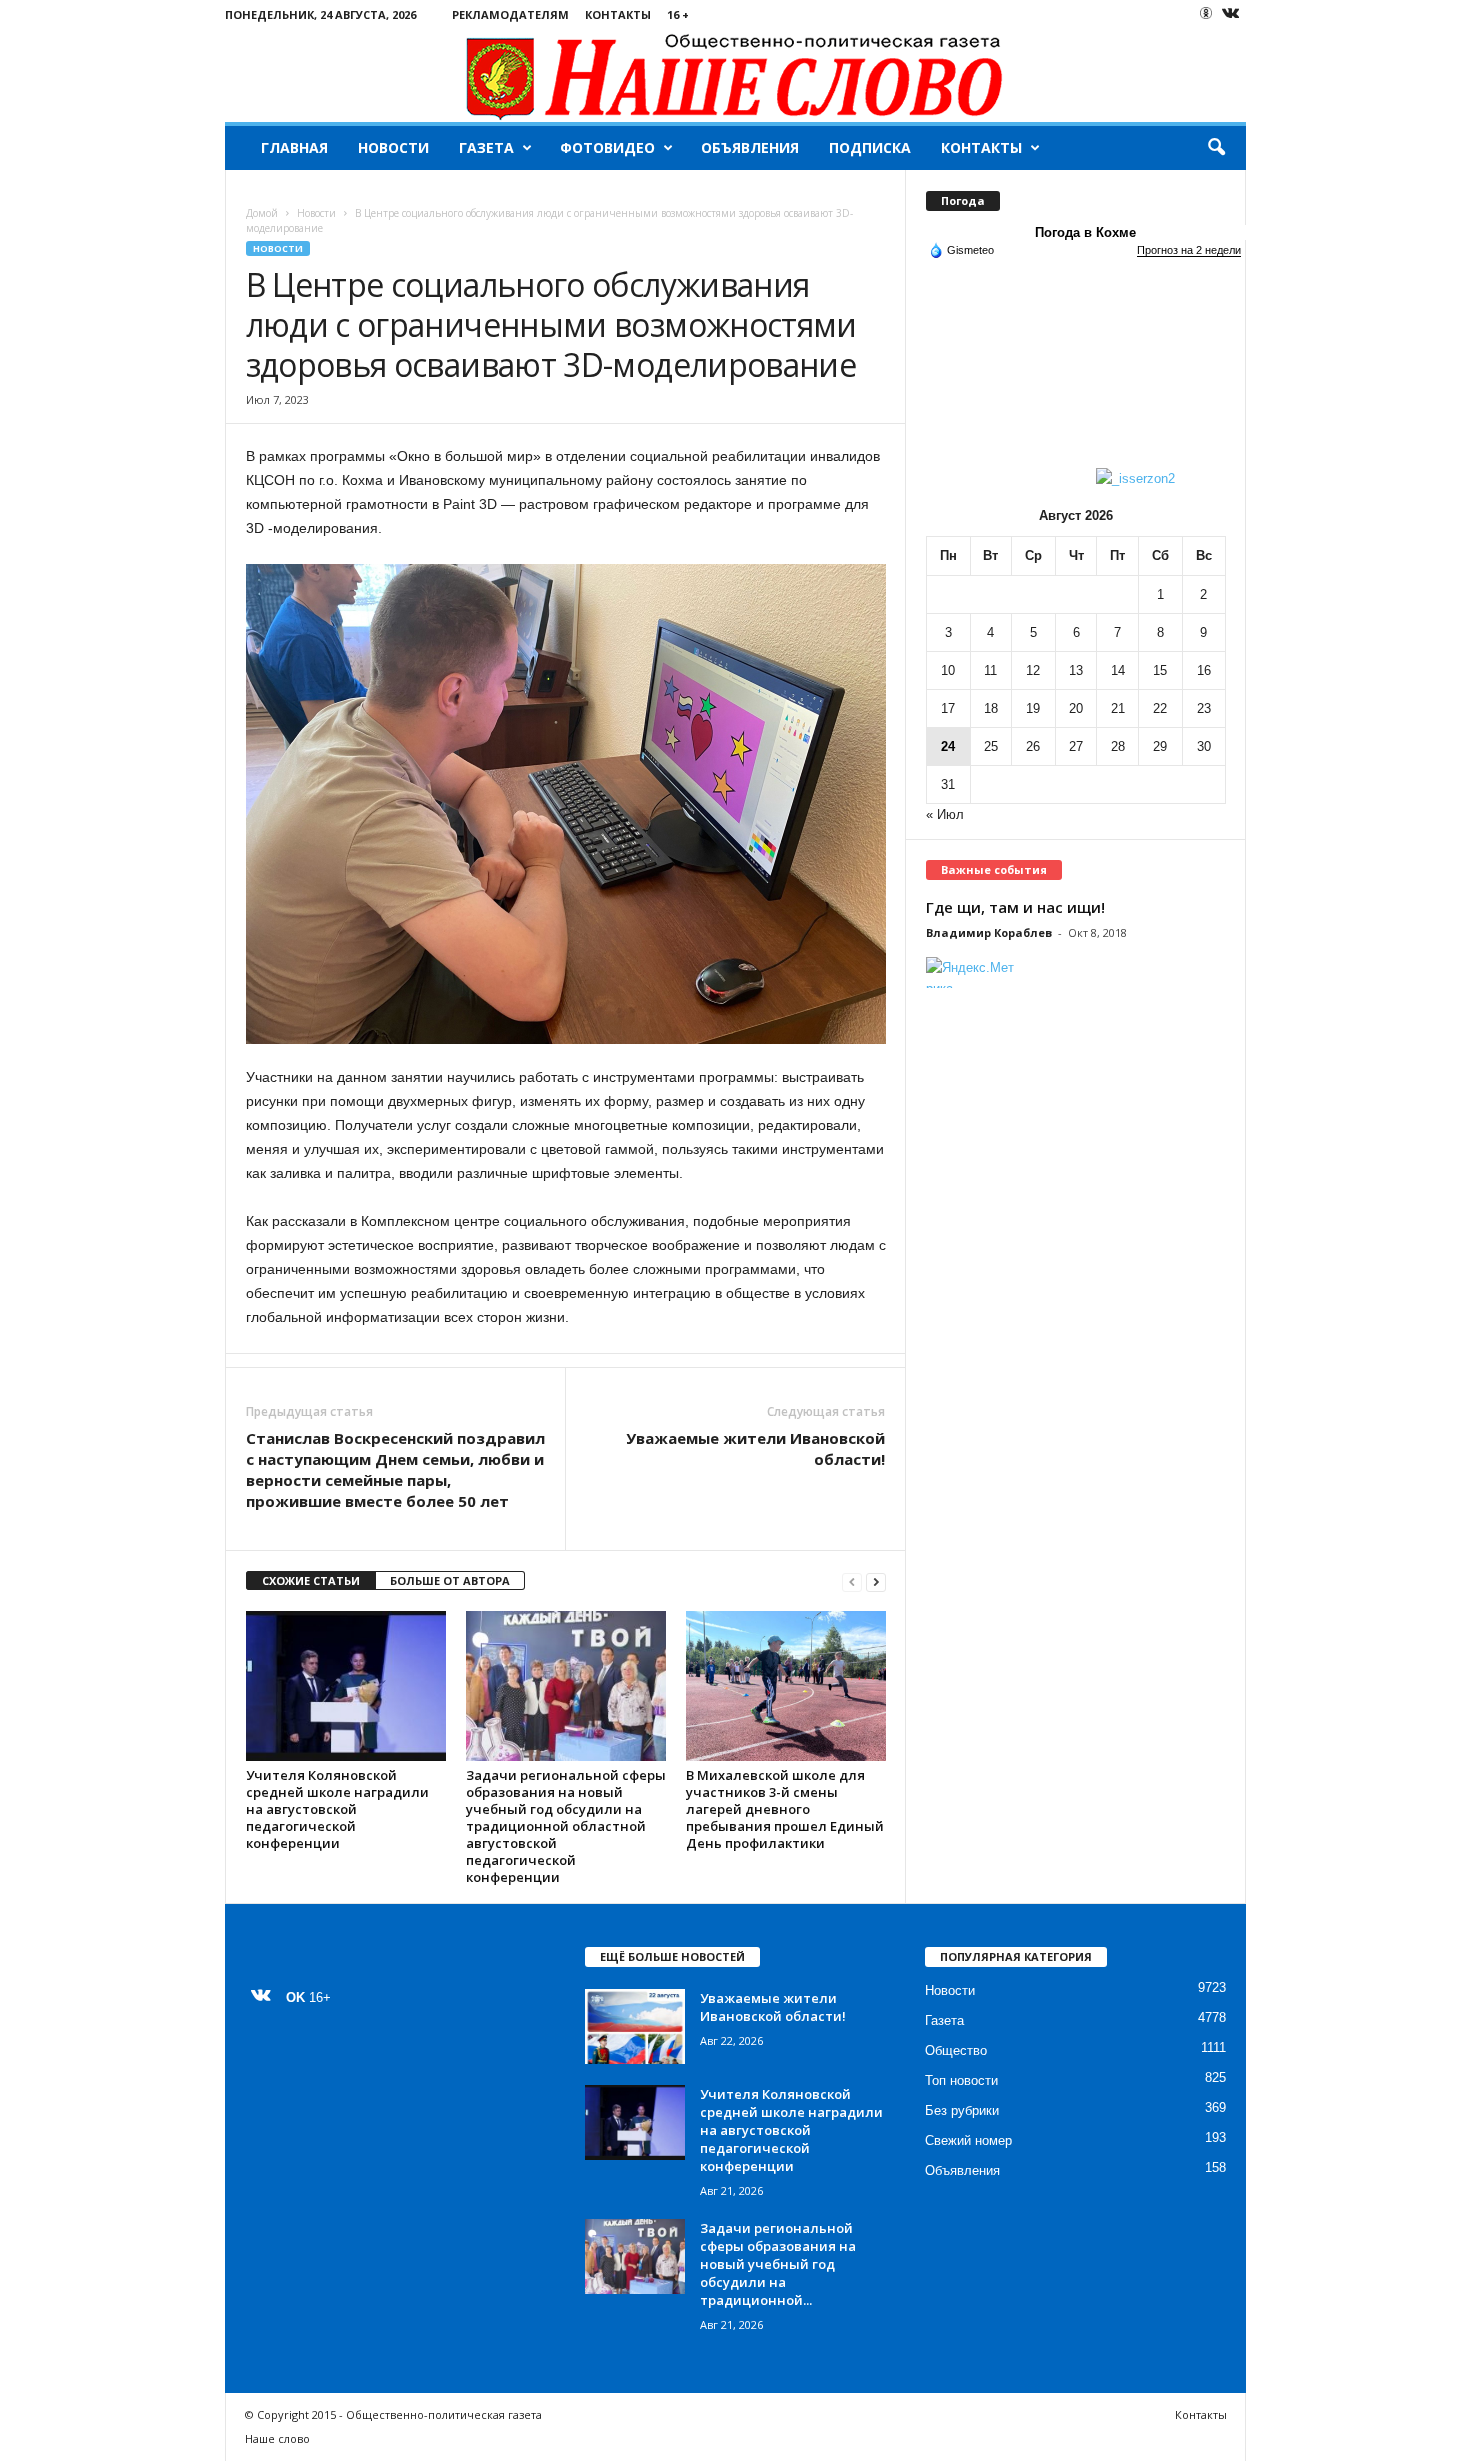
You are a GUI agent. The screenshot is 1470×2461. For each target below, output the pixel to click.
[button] (1216, 148)
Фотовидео (607, 147)
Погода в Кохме (1085, 232)
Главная (294, 147)
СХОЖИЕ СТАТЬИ (311, 1580)
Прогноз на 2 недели (1189, 250)
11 (990, 670)
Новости (393, 147)
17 (948, 708)
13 (1076, 670)
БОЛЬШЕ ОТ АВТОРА (450, 1580)
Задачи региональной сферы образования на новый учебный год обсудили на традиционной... (778, 2264)
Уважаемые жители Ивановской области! (755, 1448)
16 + (678, 14)
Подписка (870, 147)
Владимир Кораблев (989, 932)
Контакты (618, 14)
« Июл (945, 814)
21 (1118, 708)
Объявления (750, 147)
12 (1033, 670)
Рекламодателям (510, 14)
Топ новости (961, 2080)
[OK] (1206, 13)
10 (948, 670)
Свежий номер (968, 2140)
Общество (956, 2050)
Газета (486, 147)
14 (1118, 670)
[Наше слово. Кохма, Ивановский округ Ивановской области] (735, 75)
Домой (262, 213)
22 (1160, 708)
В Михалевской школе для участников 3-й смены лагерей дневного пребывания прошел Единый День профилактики (785, 1809)
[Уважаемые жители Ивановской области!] (635, 2026)
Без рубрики (962, 2110)
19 (1033, 708)
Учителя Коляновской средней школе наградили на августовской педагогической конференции (337, 1809)
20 (1076, 708)
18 (991, 708)
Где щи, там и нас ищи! (1015, 907)
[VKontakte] (1231, 14)
